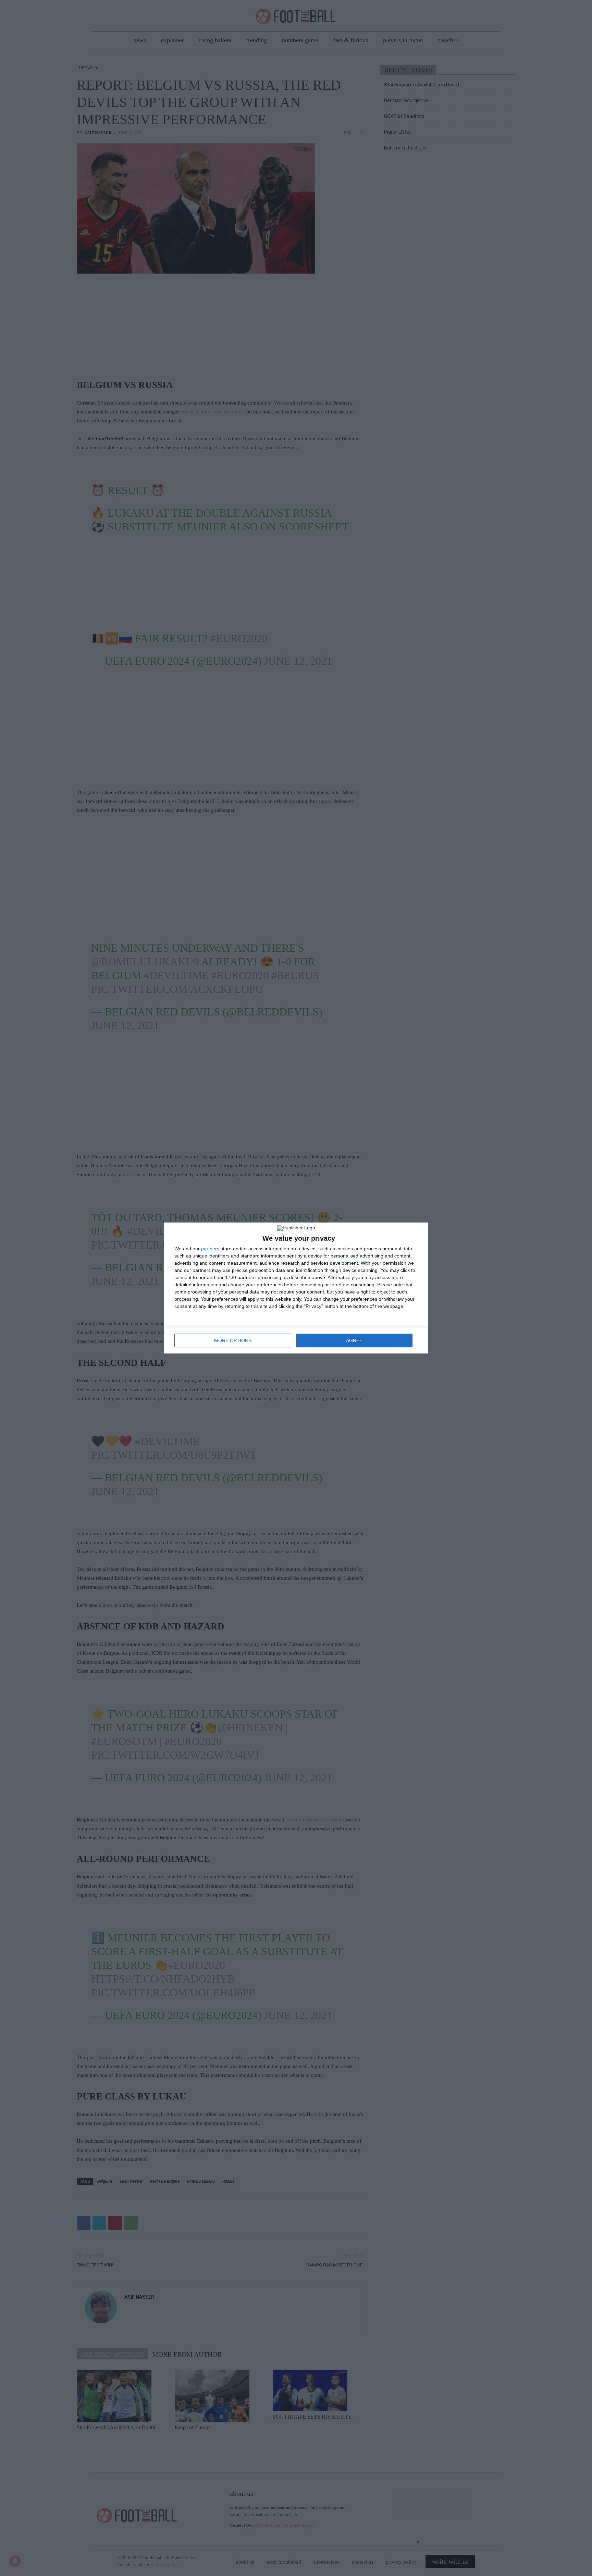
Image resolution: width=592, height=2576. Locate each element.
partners (210, 1249)
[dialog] (296, 1288)
